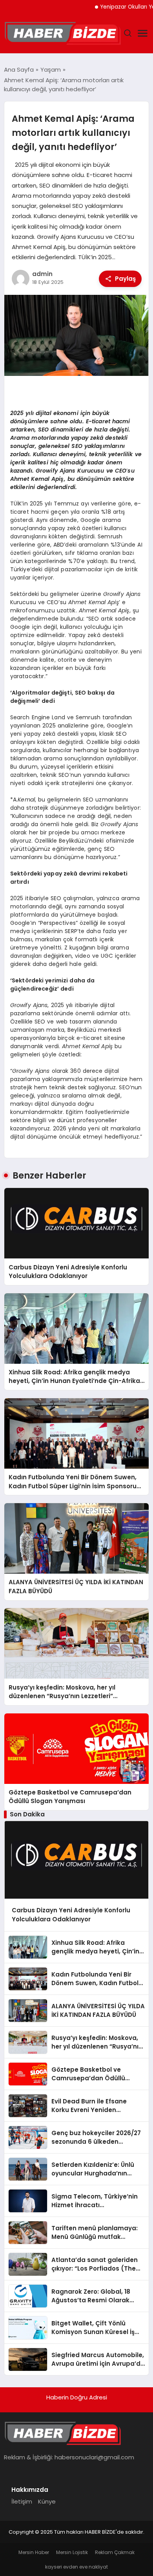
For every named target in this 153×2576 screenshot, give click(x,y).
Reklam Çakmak (115, 2552)
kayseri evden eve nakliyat (76, 2567)
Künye (47, 2501)
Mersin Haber (34, 2552)
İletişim (22, 2501)
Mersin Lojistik (72, 2552)
